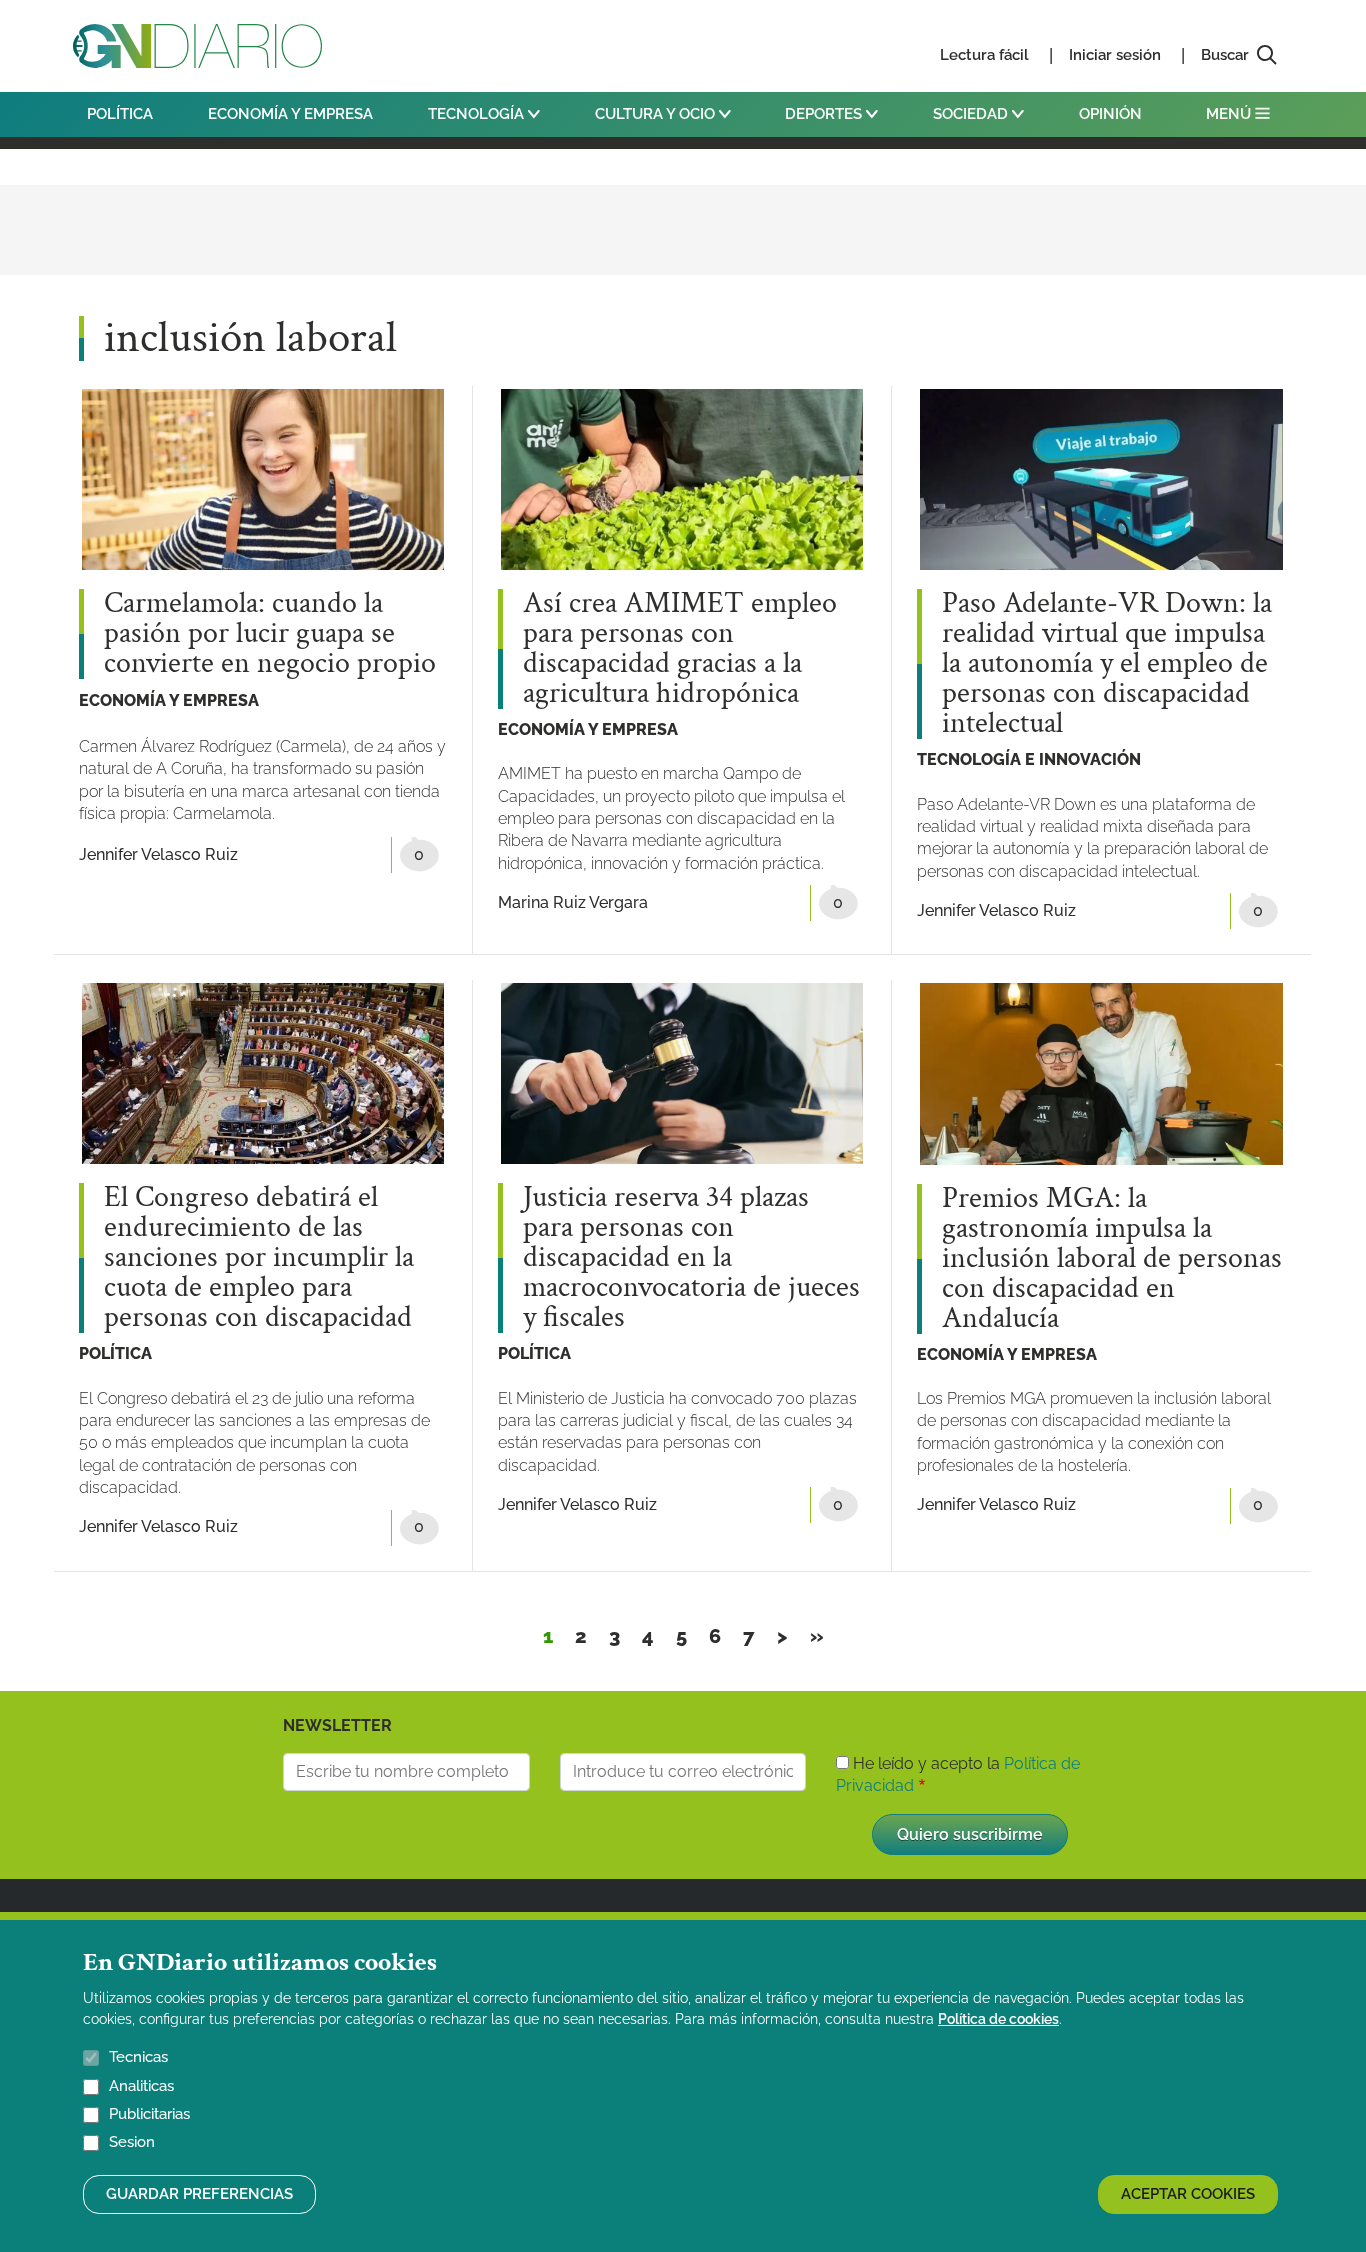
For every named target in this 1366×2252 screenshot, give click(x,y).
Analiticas (141, 2086)
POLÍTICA (120, 114)
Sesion (132, 2143)
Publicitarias (149, 2114)
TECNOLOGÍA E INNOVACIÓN (1029, 759)
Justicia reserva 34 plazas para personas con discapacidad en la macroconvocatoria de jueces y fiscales (691, 1258)
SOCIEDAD (972, 114)
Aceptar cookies (1188, 2194)
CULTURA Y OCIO (657, 114)
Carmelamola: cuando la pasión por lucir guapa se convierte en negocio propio (270, 634)
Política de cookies (998, 2019)
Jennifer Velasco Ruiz (158, 854)
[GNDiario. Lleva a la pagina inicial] (197, 46)
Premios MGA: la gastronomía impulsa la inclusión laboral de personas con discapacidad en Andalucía (1112, 1259)
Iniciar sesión (1115, 55)
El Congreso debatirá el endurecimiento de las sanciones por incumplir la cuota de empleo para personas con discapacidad (259, 1258)
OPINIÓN (1110, 114)
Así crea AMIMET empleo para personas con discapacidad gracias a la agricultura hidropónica (680, 649)
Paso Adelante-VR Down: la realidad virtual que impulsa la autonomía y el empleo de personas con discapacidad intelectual (1107, 664)
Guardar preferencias (199, 2194)
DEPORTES (825, 114)
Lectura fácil (984, 55)
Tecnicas (138, 2057)
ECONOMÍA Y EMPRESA (290, 114)
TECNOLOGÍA (478, 114)
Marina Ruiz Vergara (573, 902)
